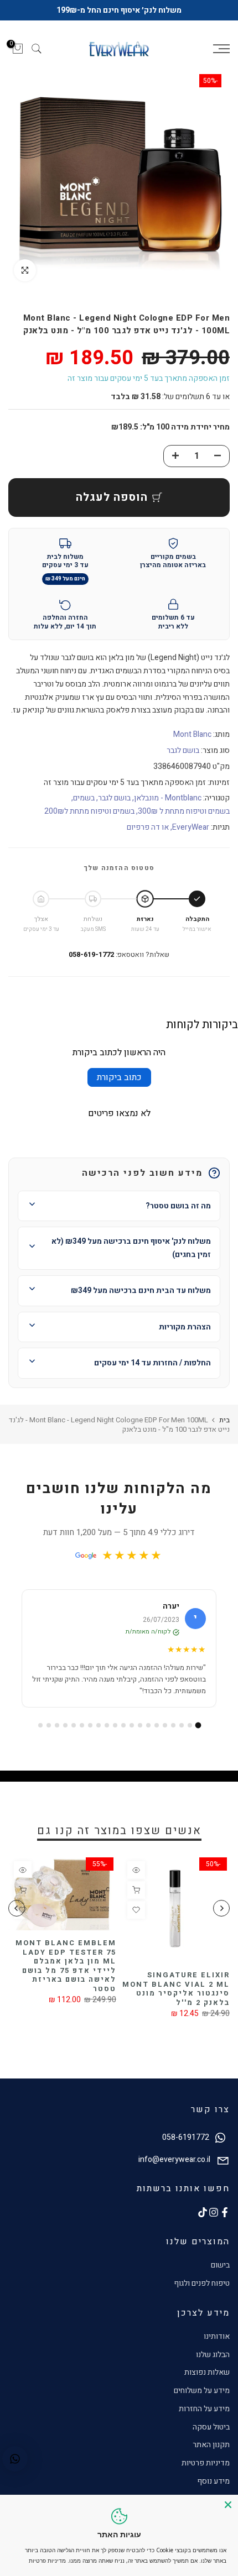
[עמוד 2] (190, 1725)
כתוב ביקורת (119, 1077)
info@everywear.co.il (174, 2159)
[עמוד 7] (148, 1725)
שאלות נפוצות (207, 2372)
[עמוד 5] (165, 1725)
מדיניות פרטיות (206, 2463)
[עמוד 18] (57, 1725)
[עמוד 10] (123, 1725)
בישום (220, 2265)
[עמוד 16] (74, 1725)
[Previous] (221, 1908)
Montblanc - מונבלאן (168, 798)
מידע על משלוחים (202, 2391)
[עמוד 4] (173, 1725)
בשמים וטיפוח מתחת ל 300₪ (184, 811)
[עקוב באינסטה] (214, 2212)
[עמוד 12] (107, 1725)
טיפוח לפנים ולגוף (202, 2283)
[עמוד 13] (99, 1725)
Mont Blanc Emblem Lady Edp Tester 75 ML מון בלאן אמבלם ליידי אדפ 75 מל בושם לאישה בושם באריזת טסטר (66, 1966)
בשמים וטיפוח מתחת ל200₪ (89, 811)
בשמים (84, 798)
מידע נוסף (213, 2481)
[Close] (228, 2505)
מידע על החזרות (204, 2409)
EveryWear (191, 827)
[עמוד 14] (90, 1725)
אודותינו (217, 2336)
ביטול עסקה (211, 2427)
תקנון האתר (211, 2445)
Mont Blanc (192, 734)
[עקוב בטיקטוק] (203, 2212)
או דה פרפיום (148, 827)
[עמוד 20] (40, 1725)
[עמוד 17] (65, 1725)
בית (224, 1420)
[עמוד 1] (198, 1725)
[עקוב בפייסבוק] (225, 2212)
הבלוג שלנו (213, 2355)
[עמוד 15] (82, 1725)
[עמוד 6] (157, 1725)
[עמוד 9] (132, 1725)
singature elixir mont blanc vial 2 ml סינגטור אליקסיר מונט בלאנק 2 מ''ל (176, 1989)
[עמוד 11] (115, 1725)
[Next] (17, 1908)
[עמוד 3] (182, 1725)
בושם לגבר (183, 750)
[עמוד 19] (49, 1725)
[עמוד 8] (140, 1725)
